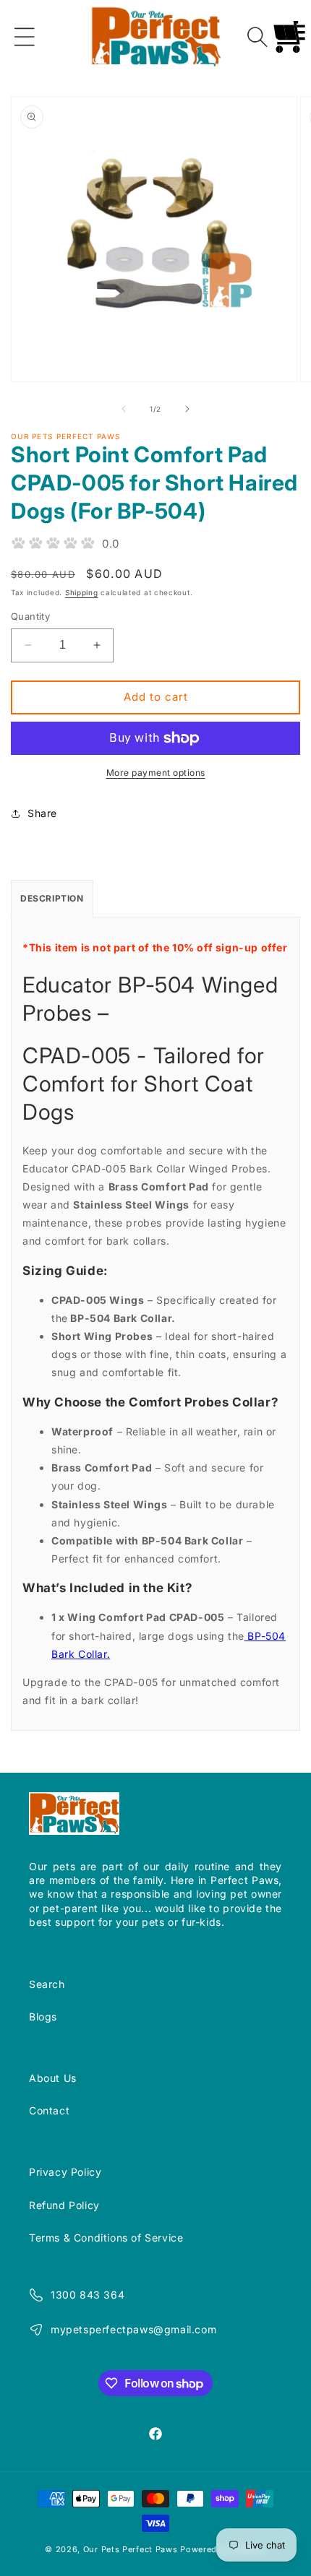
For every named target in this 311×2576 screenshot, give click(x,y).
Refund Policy (64, 2205)
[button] (25, 37)
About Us (53, 2078)
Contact (49, 2110)
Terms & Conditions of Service (106, 2238)
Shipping (82, 592)
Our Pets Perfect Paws (131, 2549)
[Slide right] (187, 409)
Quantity (30, 616)
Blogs (43, 2017)
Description (52, 898)
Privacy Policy (65, 2172)
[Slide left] (124, 409)
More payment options (156, 773)
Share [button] (42, 813)
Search (47, 1984)
